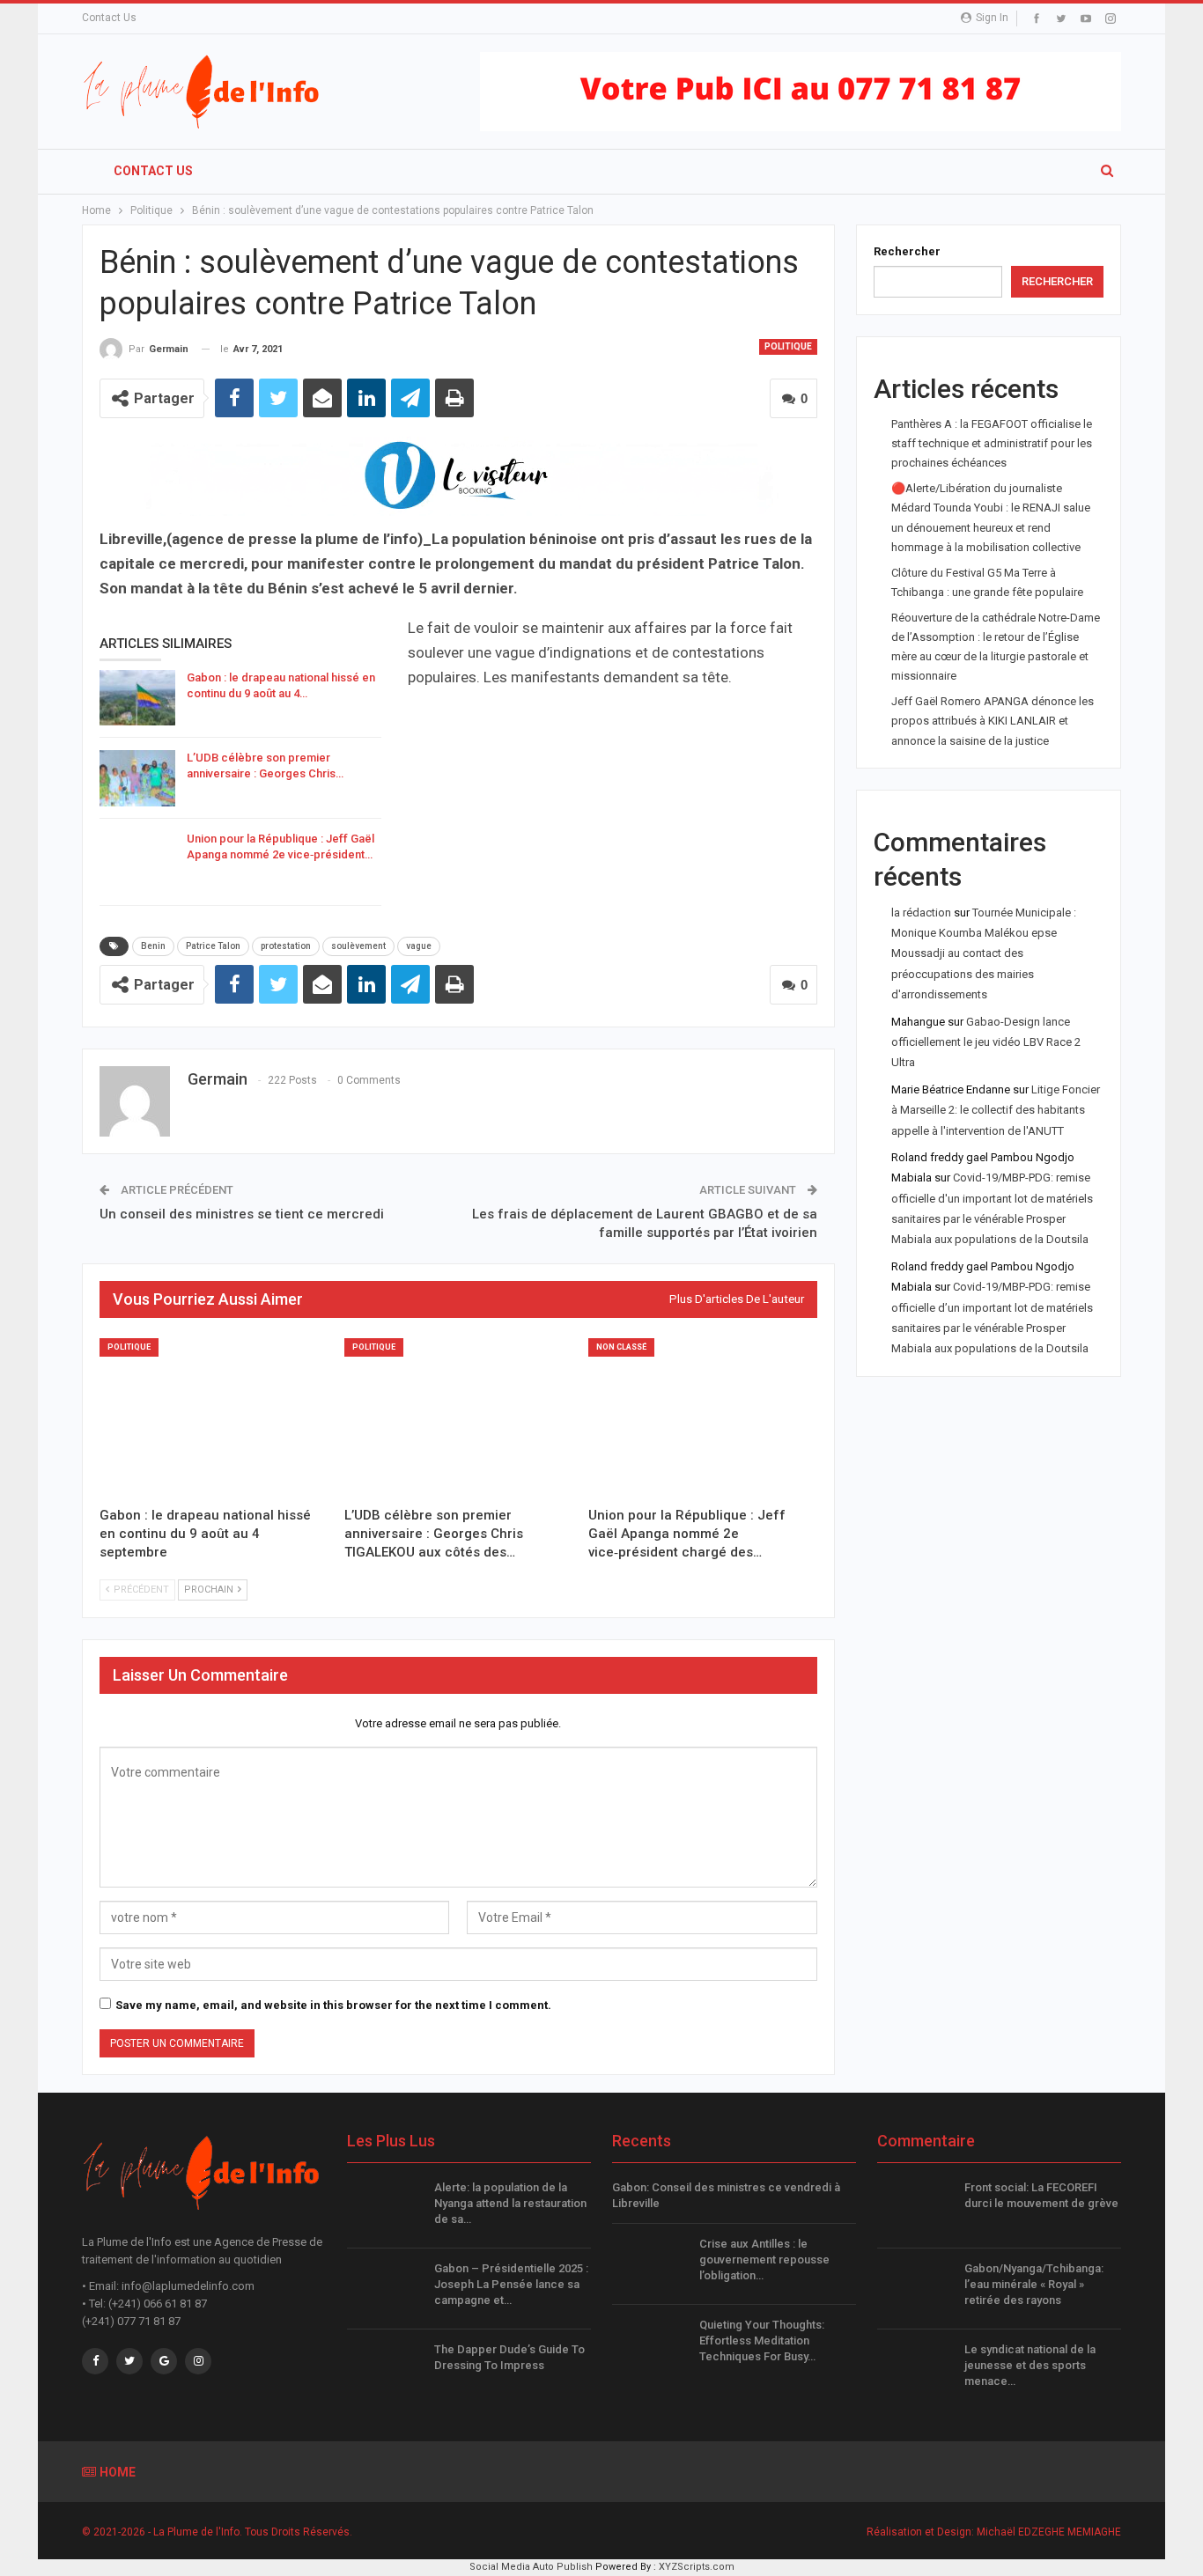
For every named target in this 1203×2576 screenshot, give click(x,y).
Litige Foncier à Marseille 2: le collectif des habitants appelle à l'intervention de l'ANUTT (996, 1110)
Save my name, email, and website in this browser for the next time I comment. (333, 2005)
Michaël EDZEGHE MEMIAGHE (1049, 2532)
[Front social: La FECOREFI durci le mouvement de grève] (915, 2208)
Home (118, 2472)
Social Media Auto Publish (531, 2567)
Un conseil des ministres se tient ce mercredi (242, 1214)
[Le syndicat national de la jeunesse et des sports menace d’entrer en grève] (915, 2370)
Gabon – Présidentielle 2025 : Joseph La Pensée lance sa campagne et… (511, 2284)
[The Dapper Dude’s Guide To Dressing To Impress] (385, 2370)
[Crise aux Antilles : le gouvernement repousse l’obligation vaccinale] (650, 2264)
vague (419, 946)
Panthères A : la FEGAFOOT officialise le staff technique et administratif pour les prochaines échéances (992, 443)
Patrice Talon (213, 946)
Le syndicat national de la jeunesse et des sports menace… (1030, 2365)
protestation (286, 946)
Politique (788, 346)
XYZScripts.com (697, 2567)
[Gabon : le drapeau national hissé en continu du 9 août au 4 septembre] (137, 698)
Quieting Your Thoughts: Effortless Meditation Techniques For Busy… (762, 2340)
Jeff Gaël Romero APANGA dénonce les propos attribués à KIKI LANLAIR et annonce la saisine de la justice (993, 721)
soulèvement (358, 946)
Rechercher (907, 251)
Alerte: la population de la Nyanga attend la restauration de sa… (510, 2203)
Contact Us (109, 18)
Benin (153, 946)
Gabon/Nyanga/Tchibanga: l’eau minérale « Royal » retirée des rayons (1034, 2284)
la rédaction (921, 913)
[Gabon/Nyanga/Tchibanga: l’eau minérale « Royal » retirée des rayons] (915, 2289)
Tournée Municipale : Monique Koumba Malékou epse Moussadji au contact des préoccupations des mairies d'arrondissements (984, 954)
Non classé (621, 1347)
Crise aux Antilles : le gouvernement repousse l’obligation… (764, 2260)
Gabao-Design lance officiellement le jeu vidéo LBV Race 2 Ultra (986, 1042)
